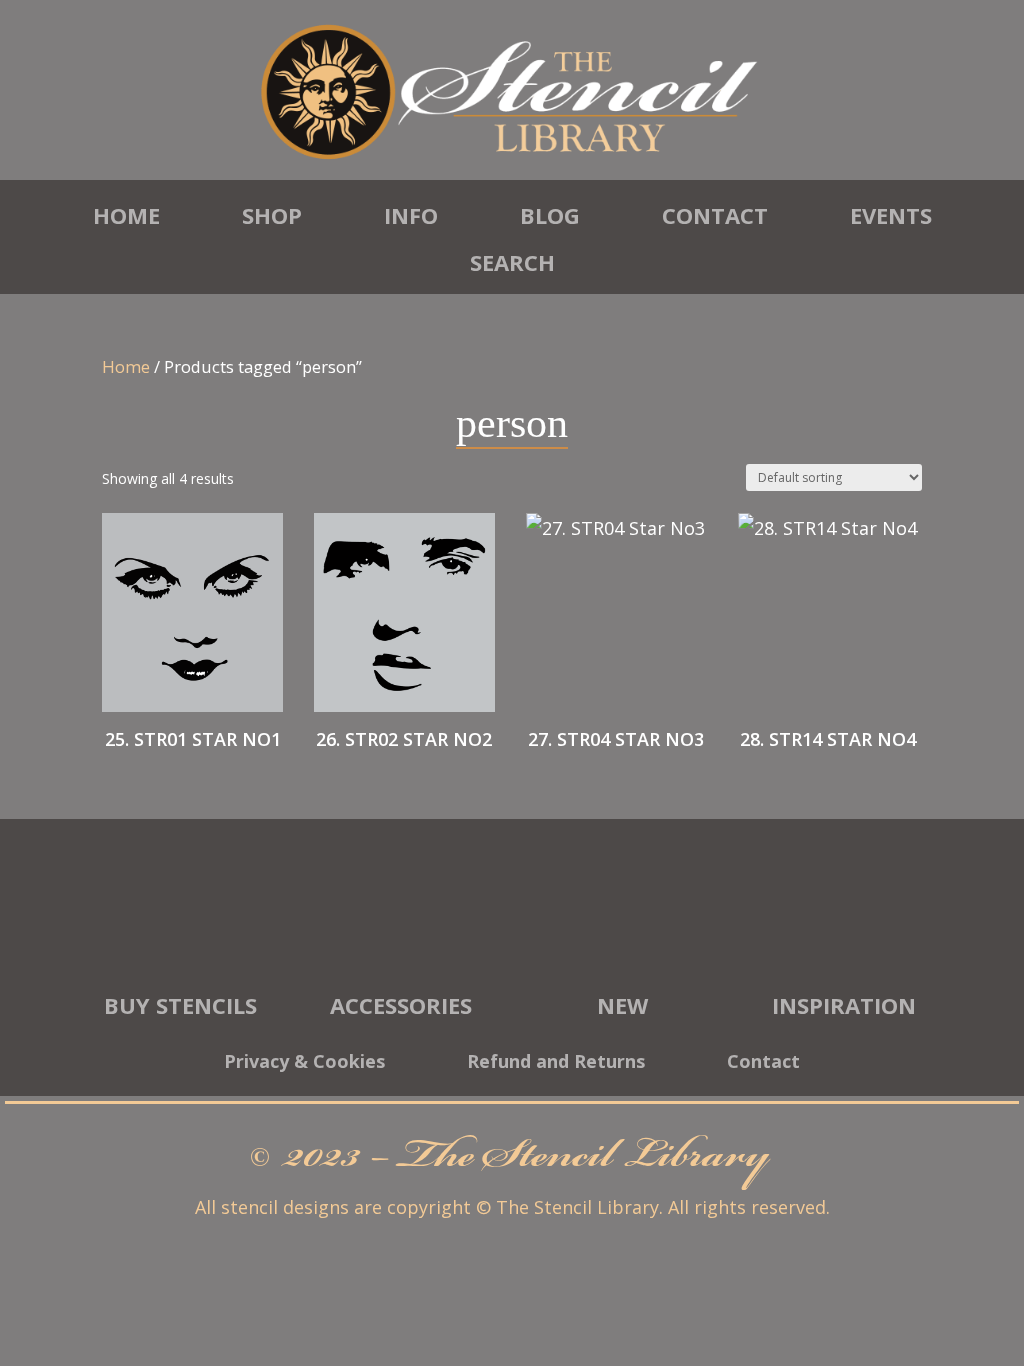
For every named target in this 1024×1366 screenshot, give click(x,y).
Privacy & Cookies (304, 1063)
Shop (272, 215)
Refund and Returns (556, 1063)
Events (891, 215)
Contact (715, 215)
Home (126, 215)
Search (512, 262)
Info (411, 215)
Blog (550, 215)
